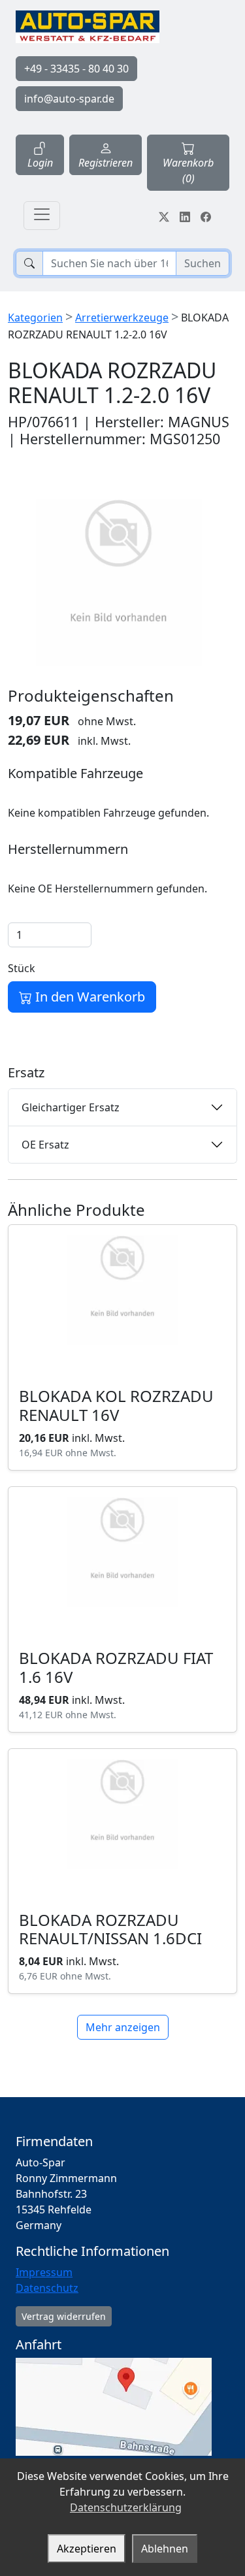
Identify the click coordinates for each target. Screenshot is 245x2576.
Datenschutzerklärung (126, 2507)
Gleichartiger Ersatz (71, 1107)
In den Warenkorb (89, 997)
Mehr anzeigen (123, 2027)
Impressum (44, 2272)
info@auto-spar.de (69, 99)
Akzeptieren (87, 2549)
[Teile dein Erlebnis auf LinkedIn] (185, 216)
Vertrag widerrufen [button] (64, 2316)
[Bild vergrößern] (119, 582)
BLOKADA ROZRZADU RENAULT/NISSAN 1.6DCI (110, 1929)
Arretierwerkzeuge (122, 318)
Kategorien (35, 318)
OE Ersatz (45, 1145)
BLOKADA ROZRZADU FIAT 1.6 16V (116, 1667)
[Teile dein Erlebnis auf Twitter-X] (164, 216)
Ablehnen (165, 2549)
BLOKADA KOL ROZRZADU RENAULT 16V (116, 1405)
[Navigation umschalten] (42, 216)
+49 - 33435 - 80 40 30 (76, 69)
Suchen (203, 263)
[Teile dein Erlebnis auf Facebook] (206, 216)
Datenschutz (47, 2288)
